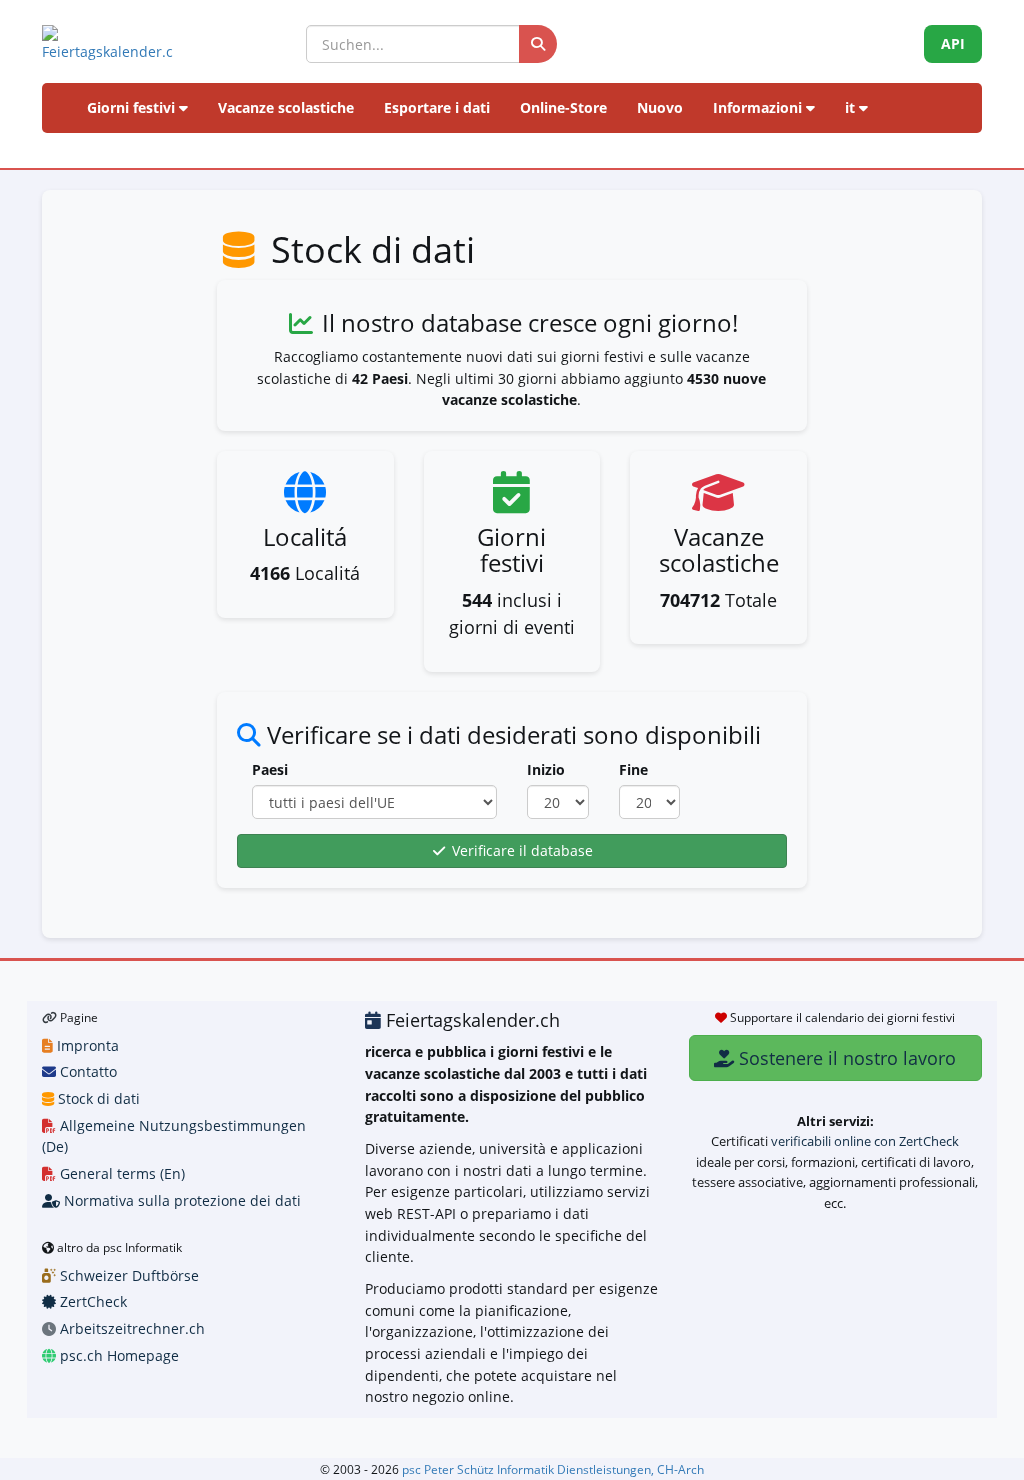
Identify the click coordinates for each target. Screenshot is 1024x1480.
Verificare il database (520, 850)
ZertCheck (91, 1301)
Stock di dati (97, 1098)
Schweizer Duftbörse (127, 1275)
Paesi (270, 769)
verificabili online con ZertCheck (865, 1141)
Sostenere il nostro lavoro (845, 1058)
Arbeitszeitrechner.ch (130, 1328)
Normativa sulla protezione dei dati (180, 1200)
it (852, 107)
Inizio (546, 769)
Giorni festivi (133, 107)
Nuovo (660, 107)
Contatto (86, 1071)
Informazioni (759, 107)
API (953, 43)
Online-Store (563, 107)
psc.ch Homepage (117, 1355)
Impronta (86, 1045)
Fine (633, 769)
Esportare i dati (437, 107)
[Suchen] (538, 44)
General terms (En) (120, 1173)
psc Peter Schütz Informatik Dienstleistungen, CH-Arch (553, 1469)
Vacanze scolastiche (286, 107)
